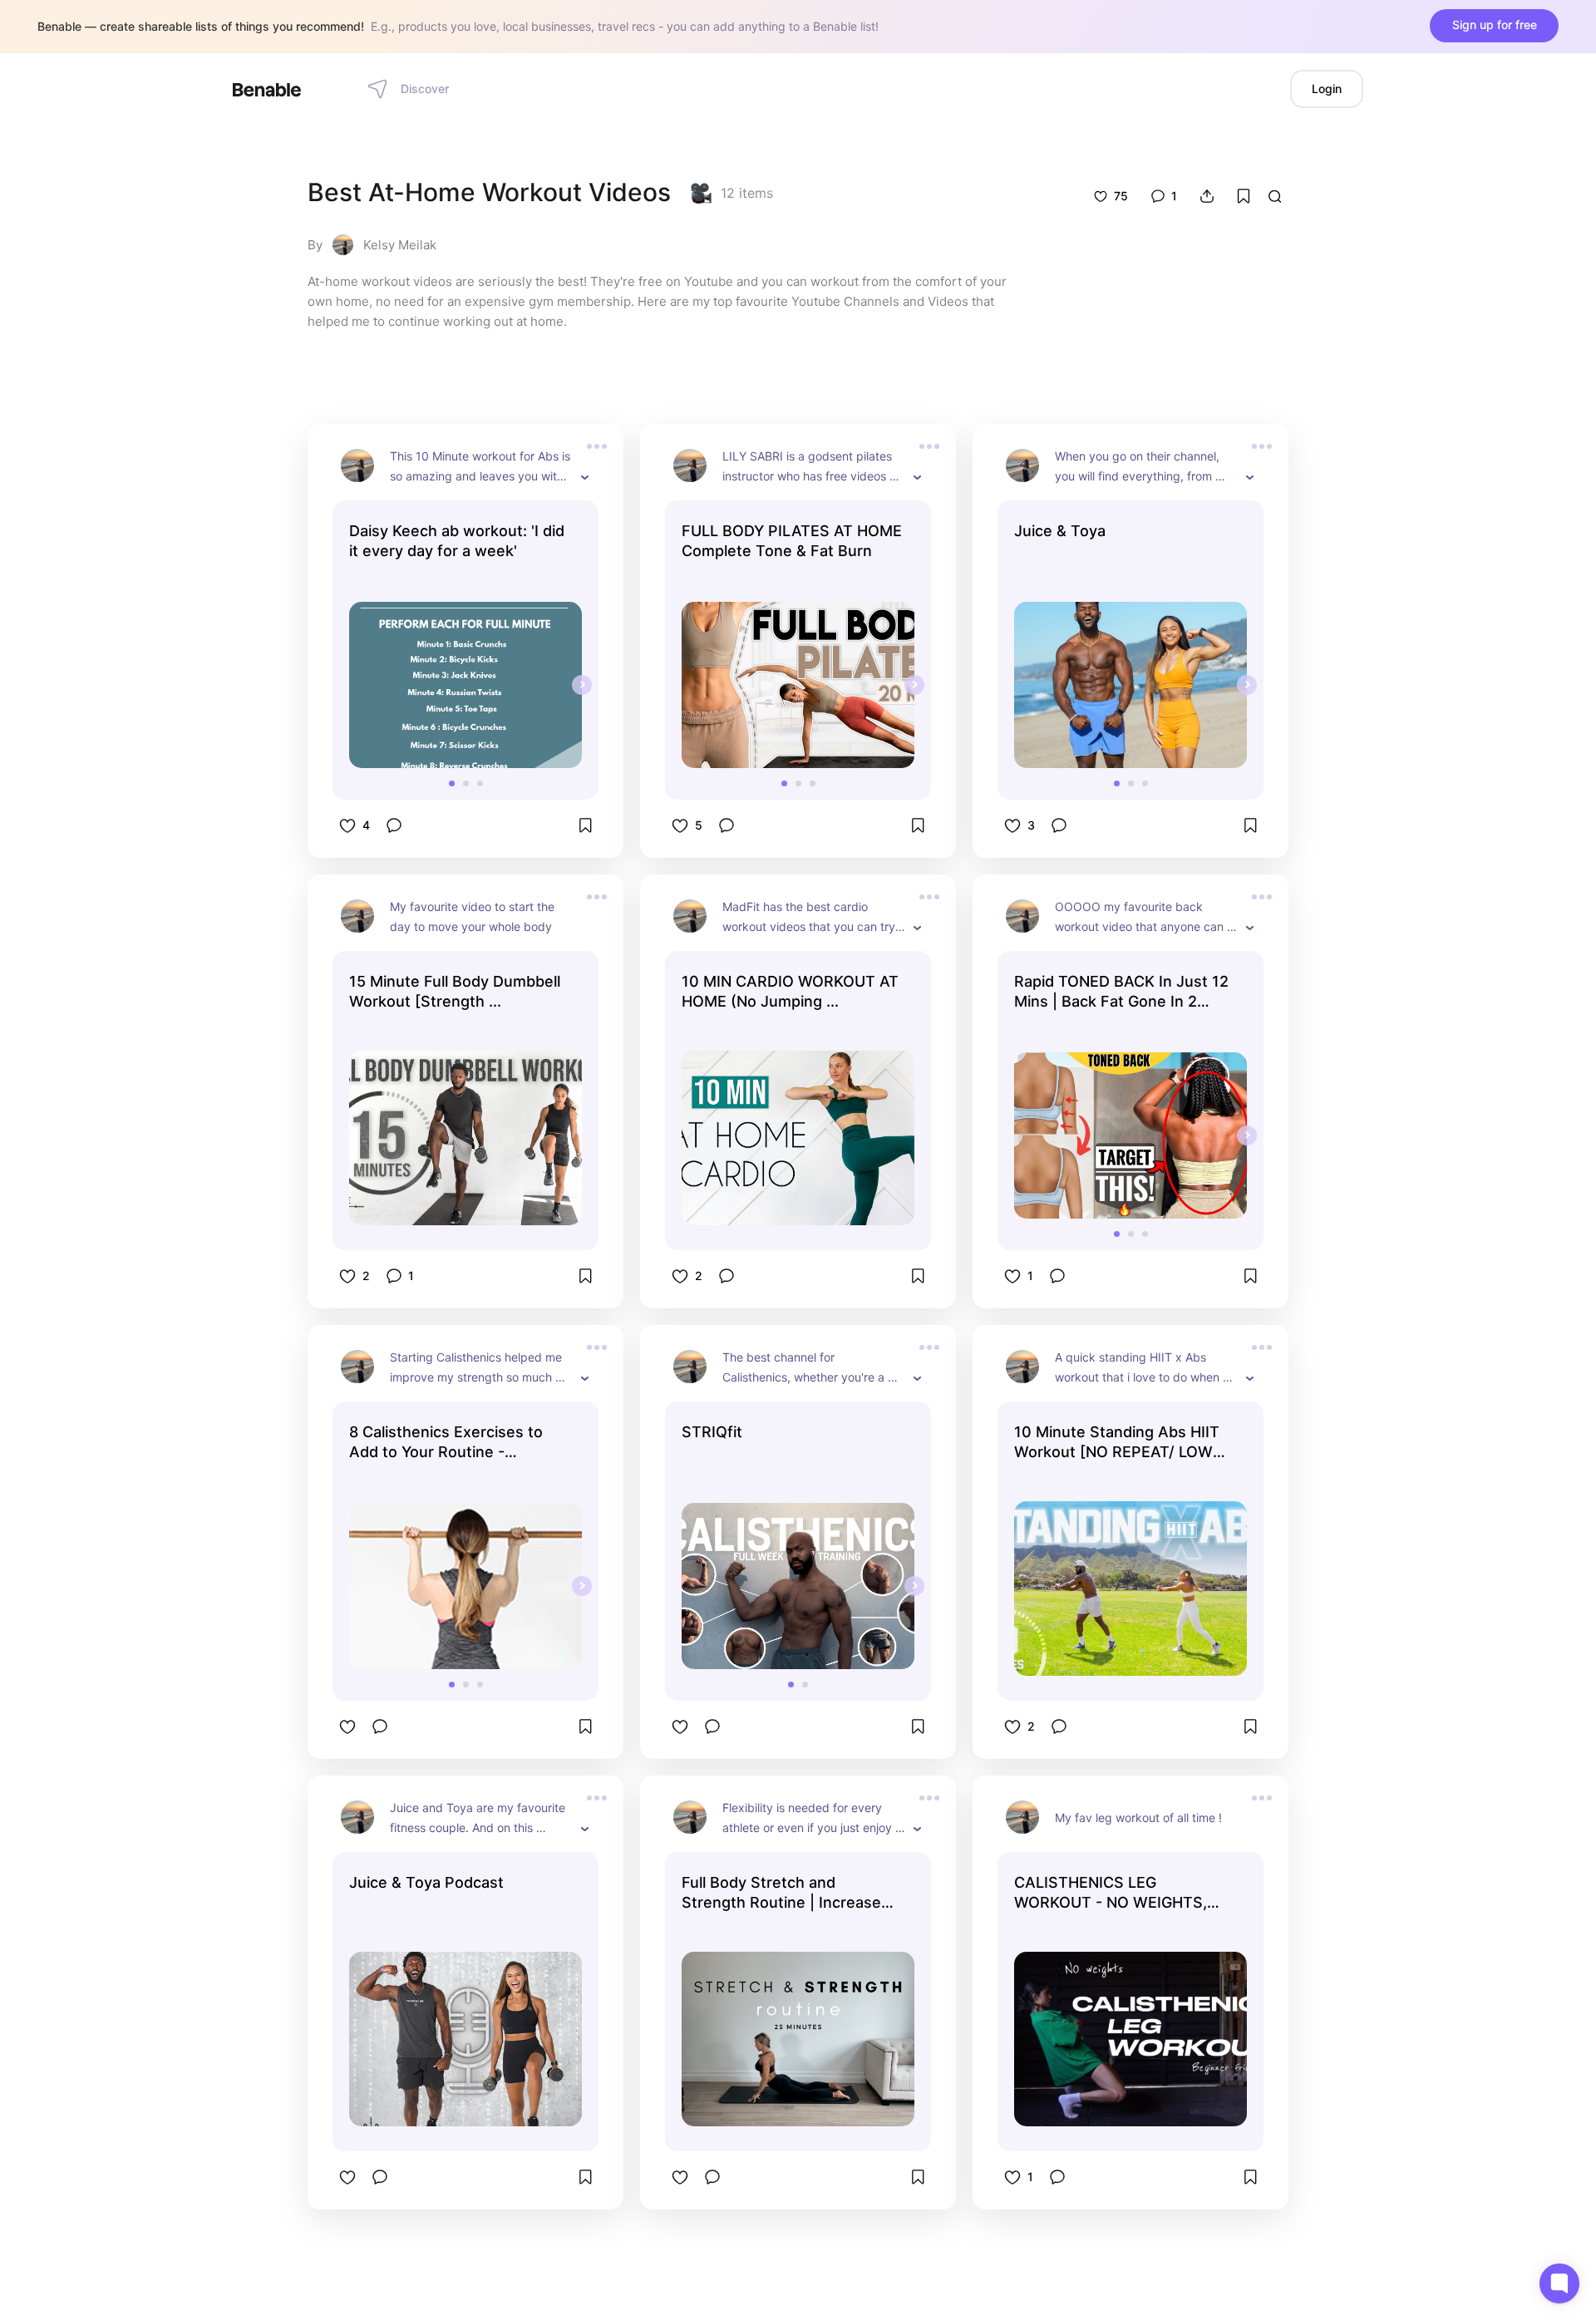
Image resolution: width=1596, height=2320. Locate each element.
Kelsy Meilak (400, 245)
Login (1327, 89)
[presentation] (582, 685)
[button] (452, 783)
